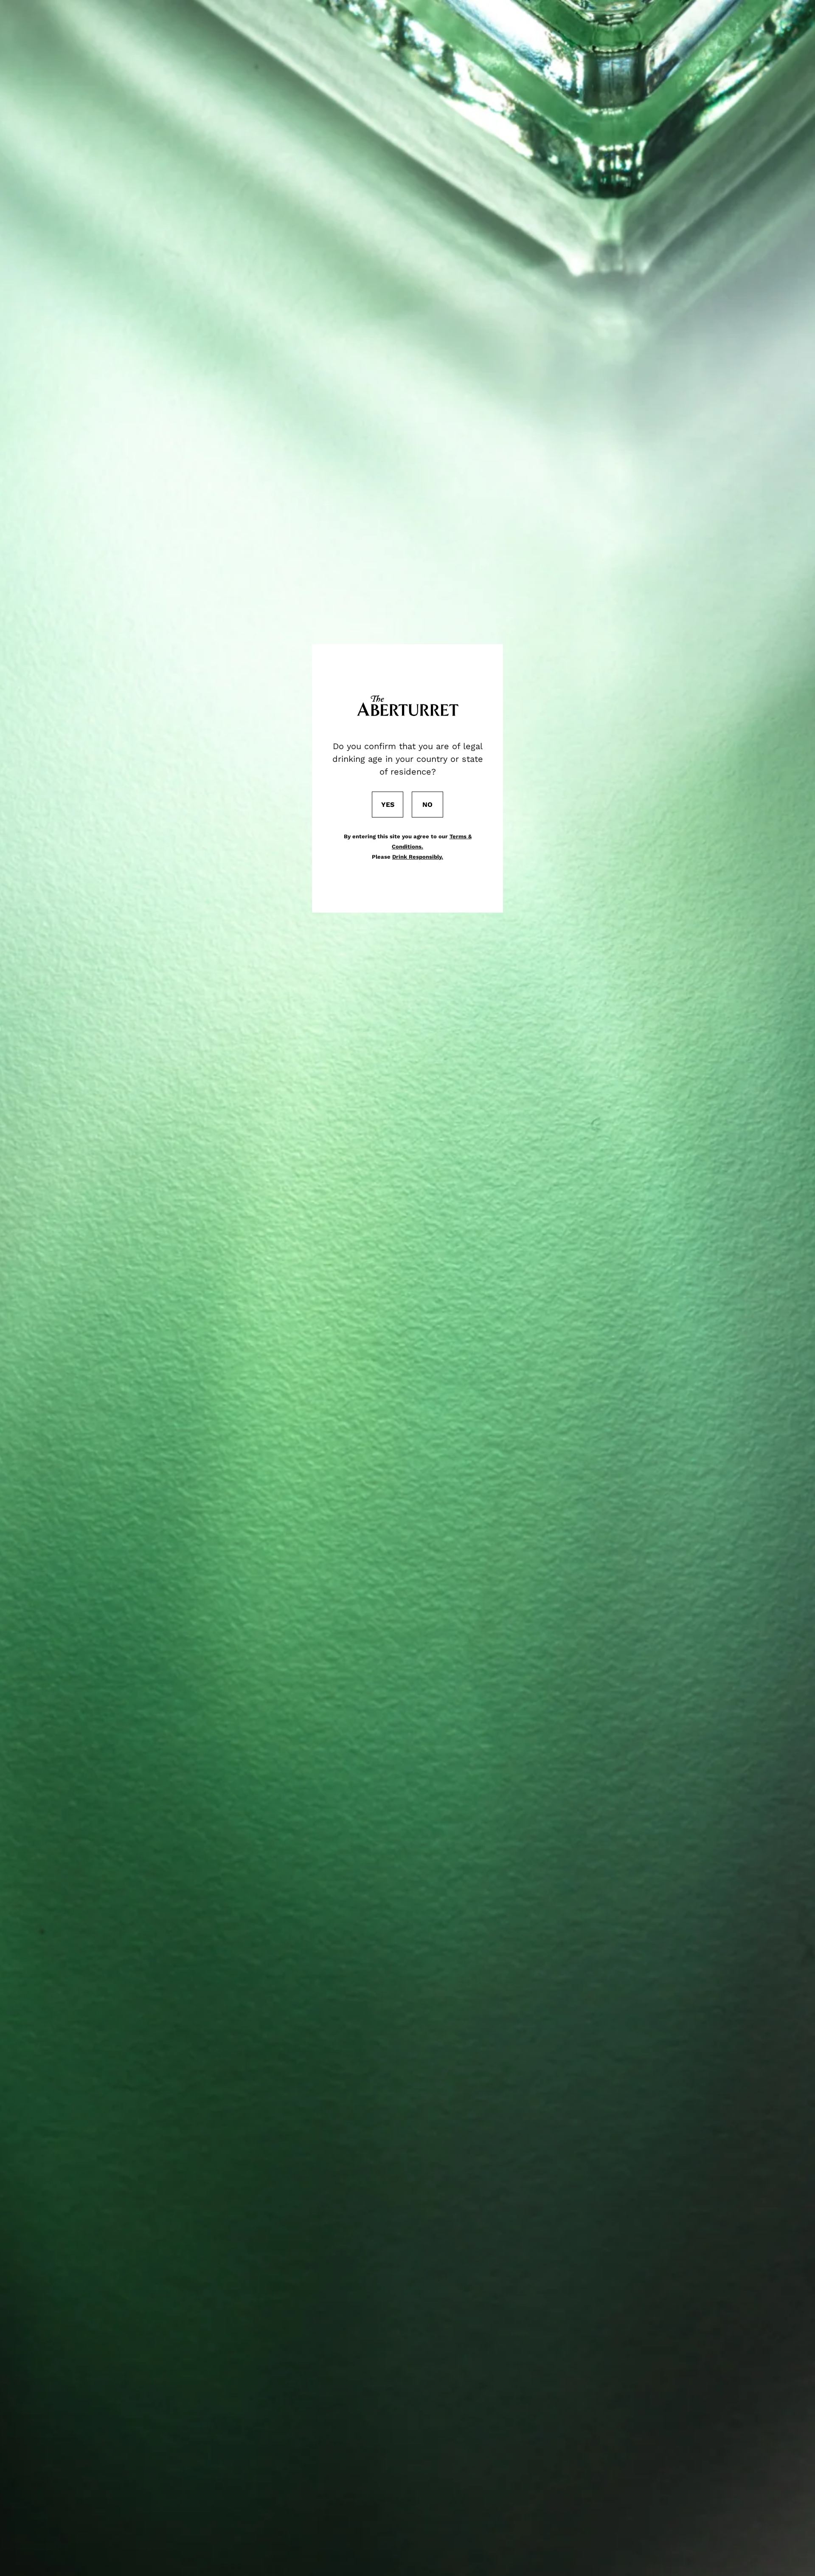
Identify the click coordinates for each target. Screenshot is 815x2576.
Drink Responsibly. (418, 857)
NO (427, 805)
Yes (388, 805)
